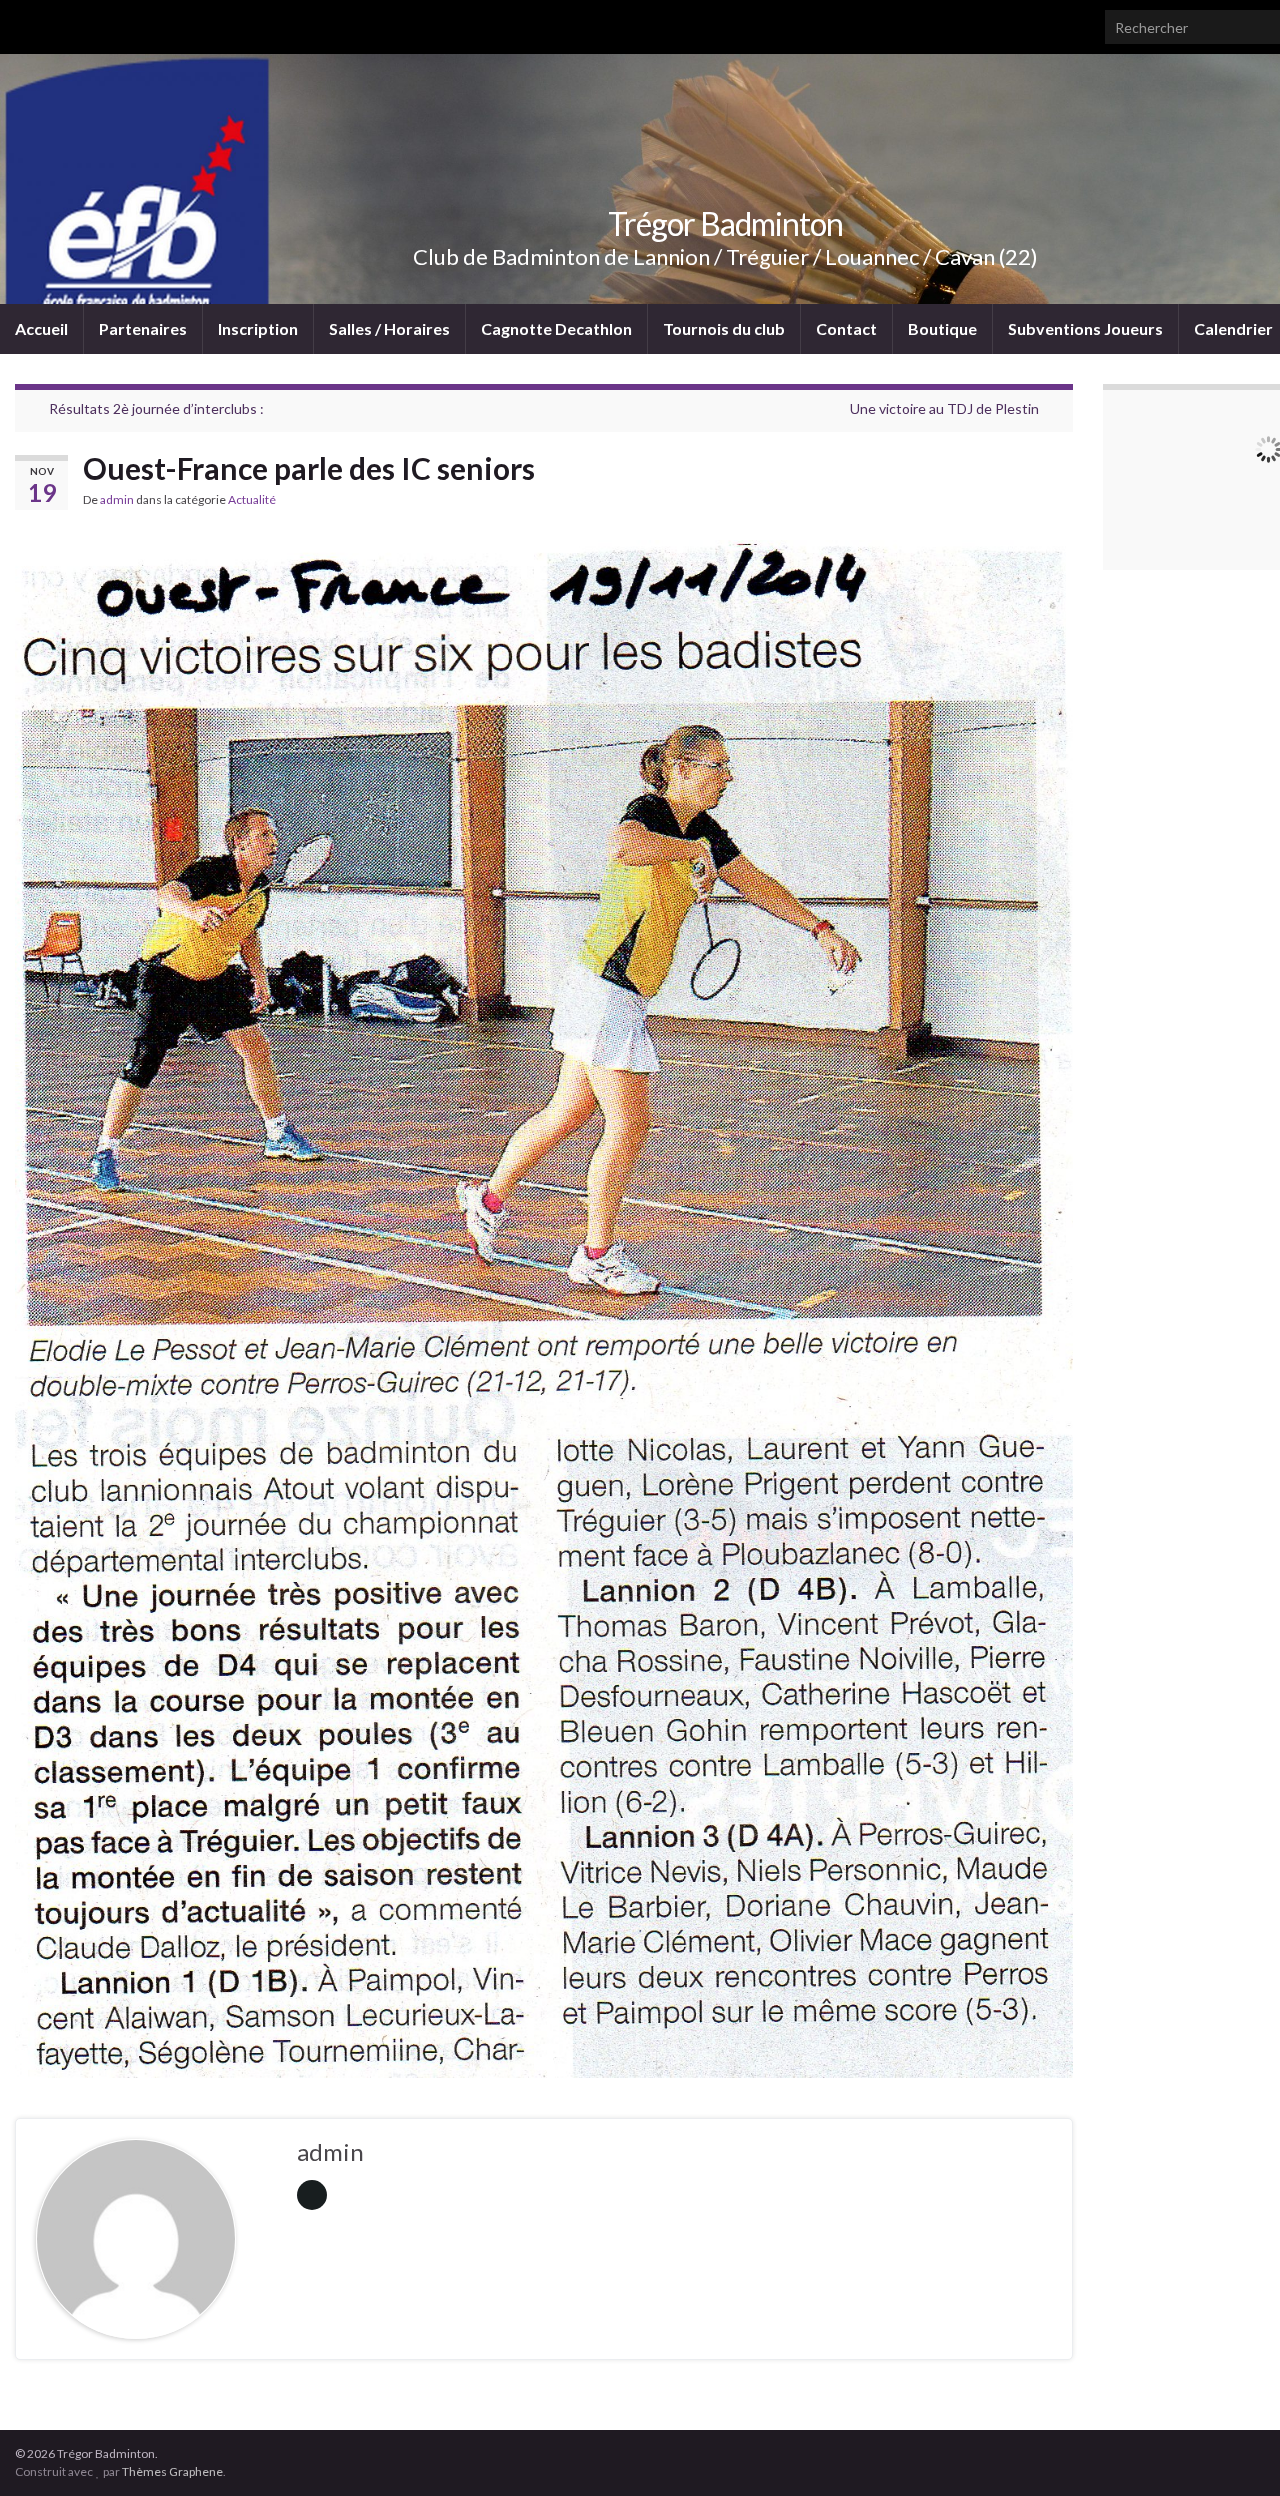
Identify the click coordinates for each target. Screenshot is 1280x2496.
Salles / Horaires (389, 328)
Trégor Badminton (725, 223)
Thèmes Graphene (172, 2471)
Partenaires (143, 328)
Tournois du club (724, 328)
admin (117, 499)
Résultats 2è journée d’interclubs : (156, 408)
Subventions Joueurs (1085, 328)
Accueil (41, 328)
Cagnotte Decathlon (556, 328)
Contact (846, 328)
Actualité (252, 499)
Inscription (258, 328)
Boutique (942, 328)
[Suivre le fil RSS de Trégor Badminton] (24, 21)
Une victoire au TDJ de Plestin (944, 408)
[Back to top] (1235, 2451)
